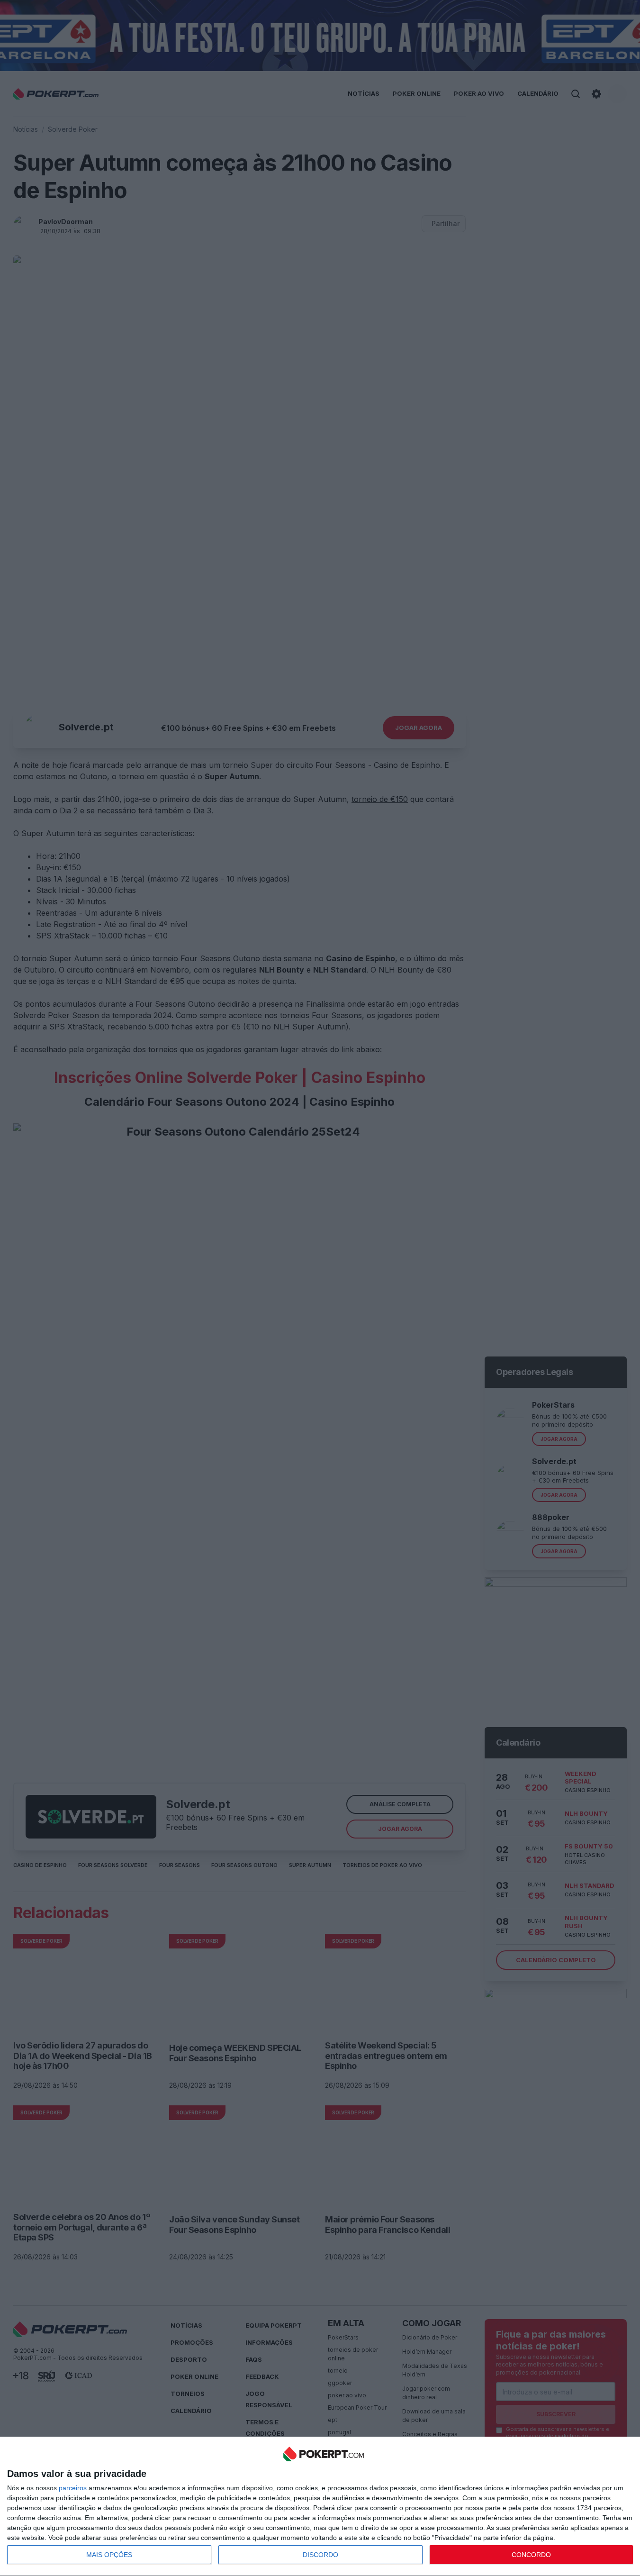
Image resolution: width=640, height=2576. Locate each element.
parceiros (73, 2488)
